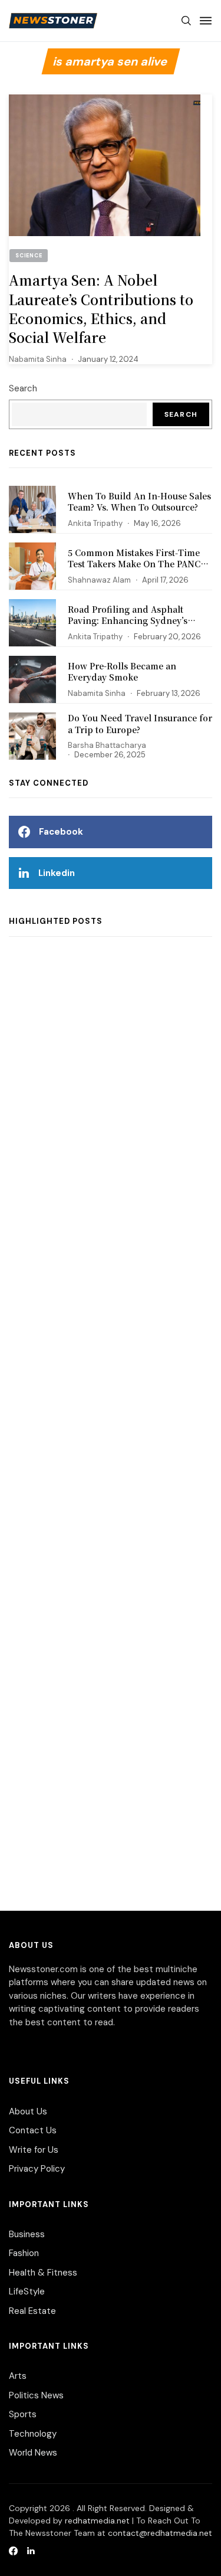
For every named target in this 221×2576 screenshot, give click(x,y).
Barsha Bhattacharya (107, 745)
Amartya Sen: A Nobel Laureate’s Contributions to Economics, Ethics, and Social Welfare (101, 309)
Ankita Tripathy (95, 523)
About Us (28, 2111)
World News (33, 2453)
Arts (18, 2376)
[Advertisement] (111, 1432)
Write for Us (34, 2150)
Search (23, 388)
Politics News (36, 2395)
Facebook (61, 832)
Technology (33, 2434)
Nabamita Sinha (38, 359)
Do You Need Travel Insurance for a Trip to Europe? (140, 724)
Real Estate (32, 2311)
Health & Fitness (43, 2273)
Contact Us (33, 2130)
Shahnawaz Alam (99, 580)
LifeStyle (27, 2291)
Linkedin (57, 873)
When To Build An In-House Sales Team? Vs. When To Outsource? (139, 502)
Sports (23, 2414)
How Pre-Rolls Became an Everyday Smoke (122, 672)
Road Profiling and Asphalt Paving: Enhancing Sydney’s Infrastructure (128, 621)
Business (27, 2234)
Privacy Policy (37, 2169)
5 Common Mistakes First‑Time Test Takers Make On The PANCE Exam (137, 564)
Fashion (24, 2253)
